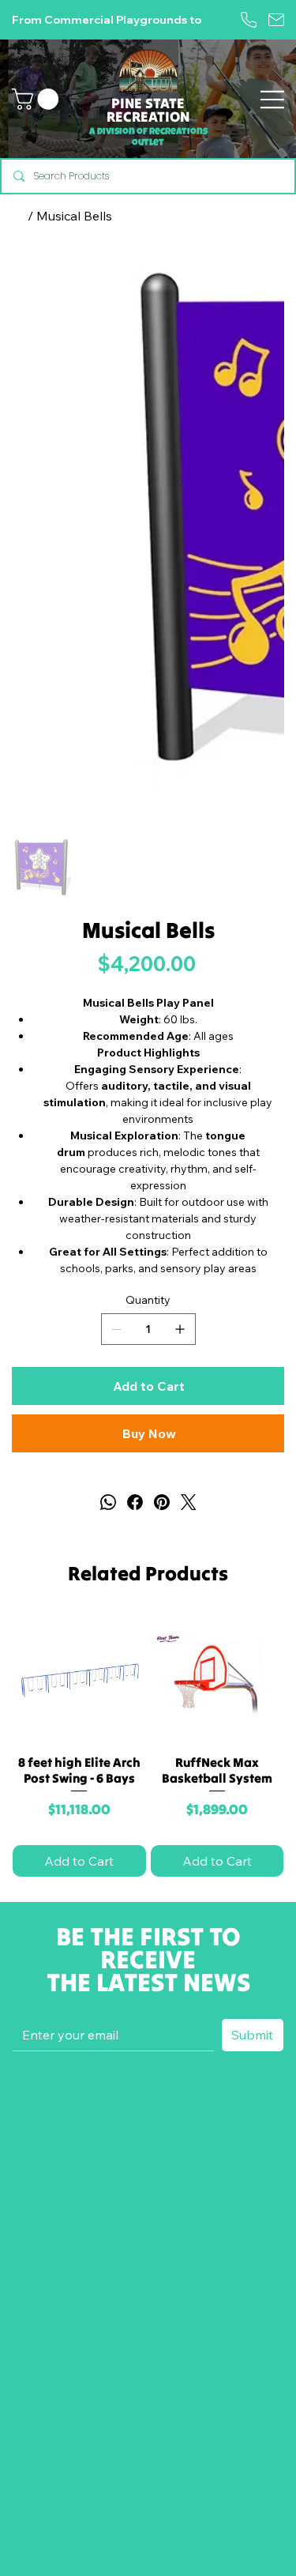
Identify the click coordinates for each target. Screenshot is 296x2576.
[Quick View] (79, 1680)
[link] (38, 99)
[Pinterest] (162, 1502)
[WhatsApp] (108, 1502)
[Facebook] (135, 1502)
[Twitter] (189, 1502)
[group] (148, 1747)
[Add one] (180, 1329)
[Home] (18, 216)
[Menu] (272, 99)
